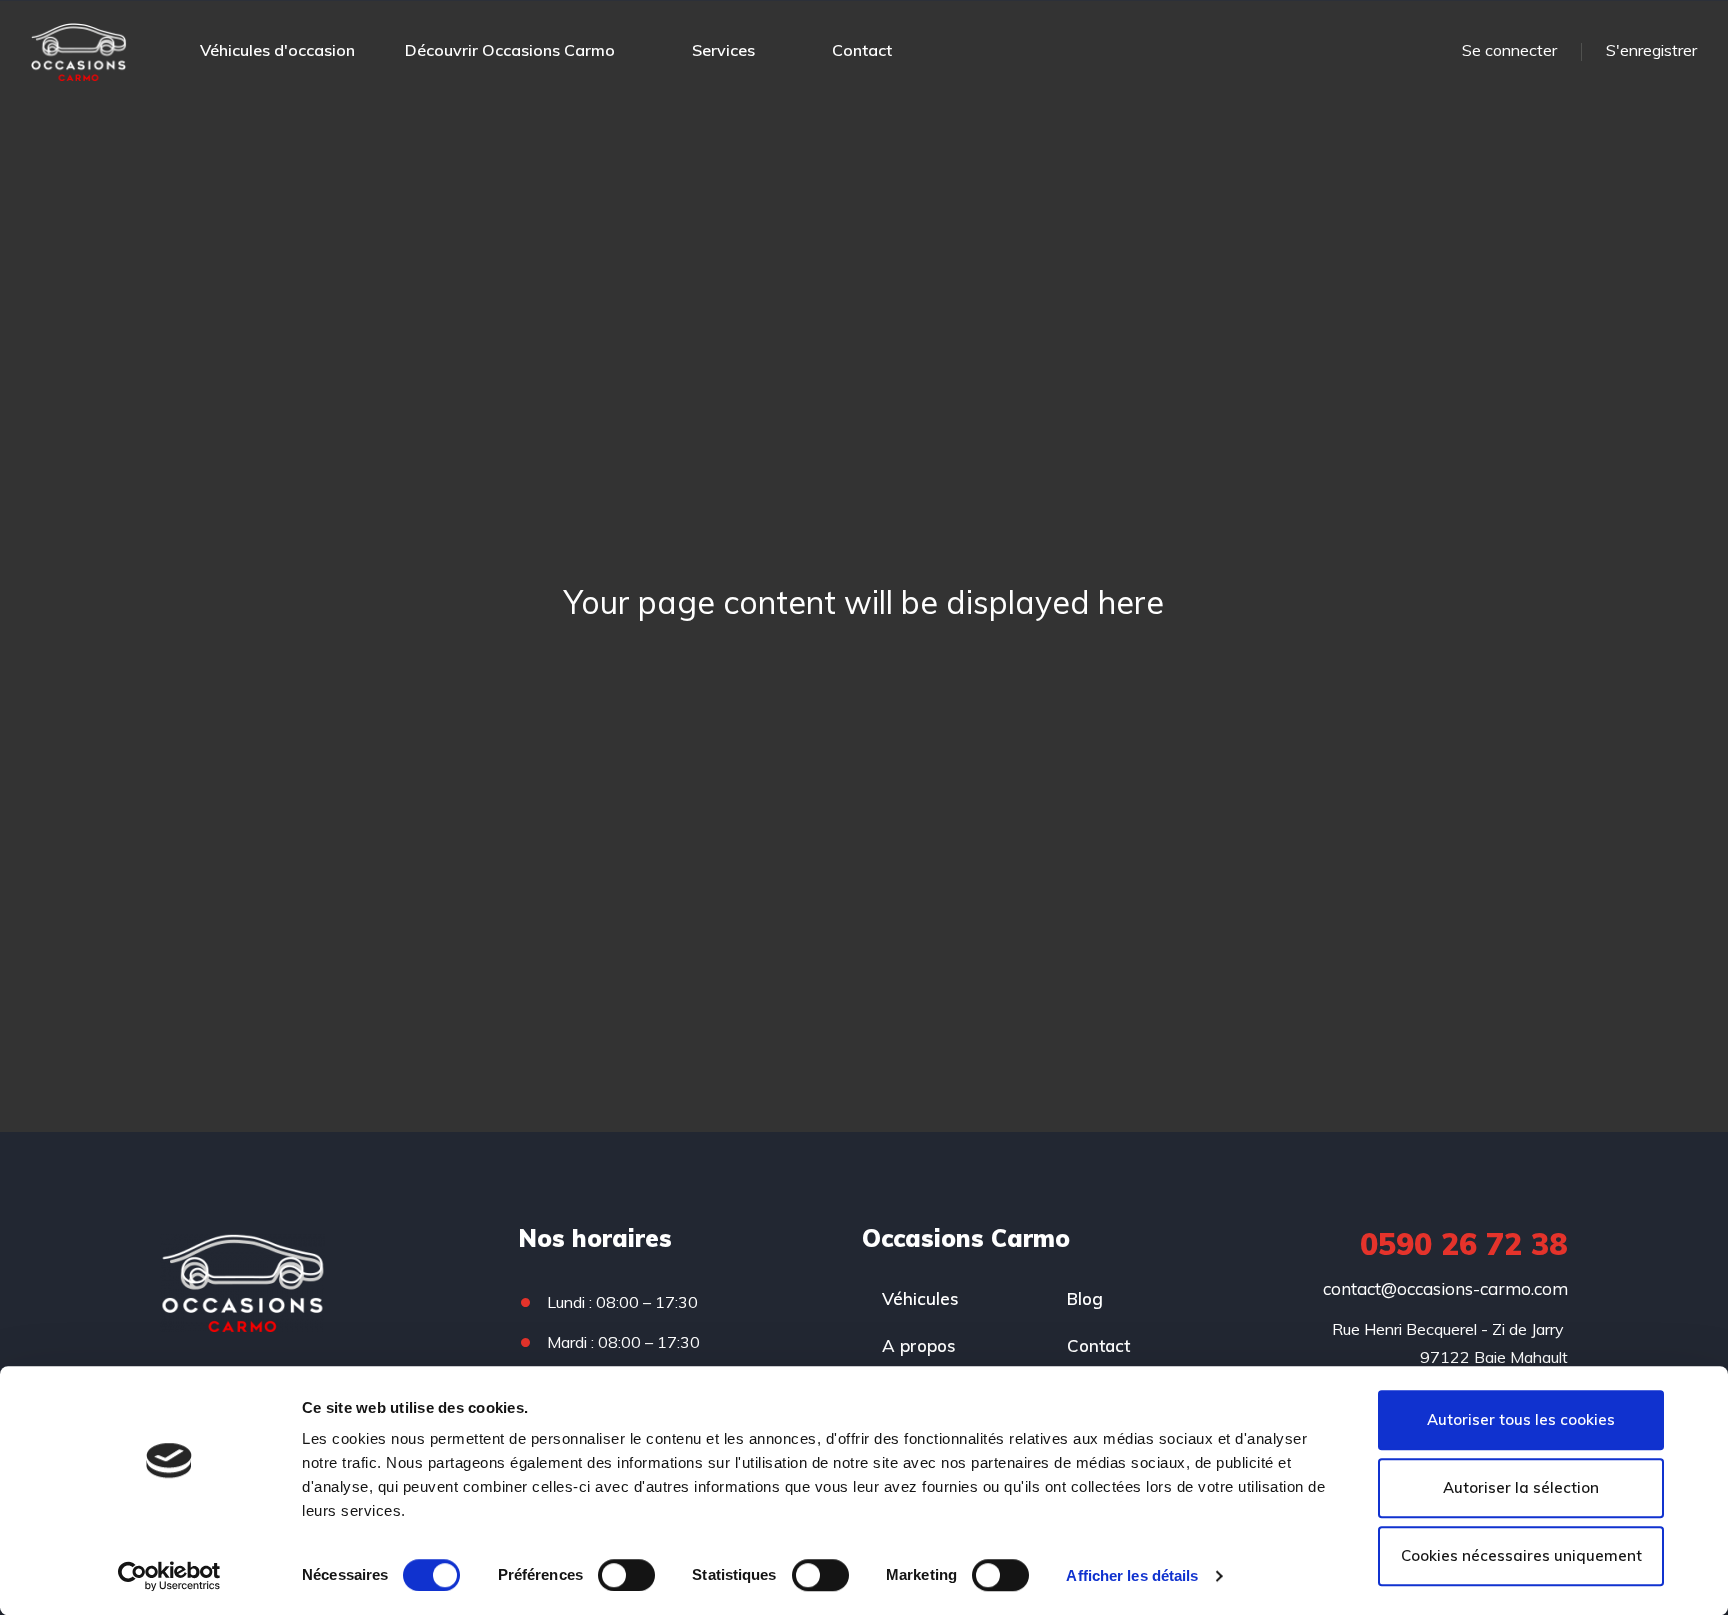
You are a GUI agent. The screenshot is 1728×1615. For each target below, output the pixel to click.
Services (723, 50)
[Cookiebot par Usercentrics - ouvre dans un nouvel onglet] (169, 1576)
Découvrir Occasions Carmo (510, 50)
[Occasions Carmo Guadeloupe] (78, 50)
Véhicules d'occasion (277, 50)
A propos (919, 1345)
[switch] (626, 1575)
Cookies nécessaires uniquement (1521, 1555)
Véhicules (920, 1298)
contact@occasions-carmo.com (1445, 1288)
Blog (1085, 1298)
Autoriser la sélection (1521, 1487)
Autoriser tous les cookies (1521, 1419)
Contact (862, 50)
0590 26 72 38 (1464, 1244)
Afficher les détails (1132, 1575)
